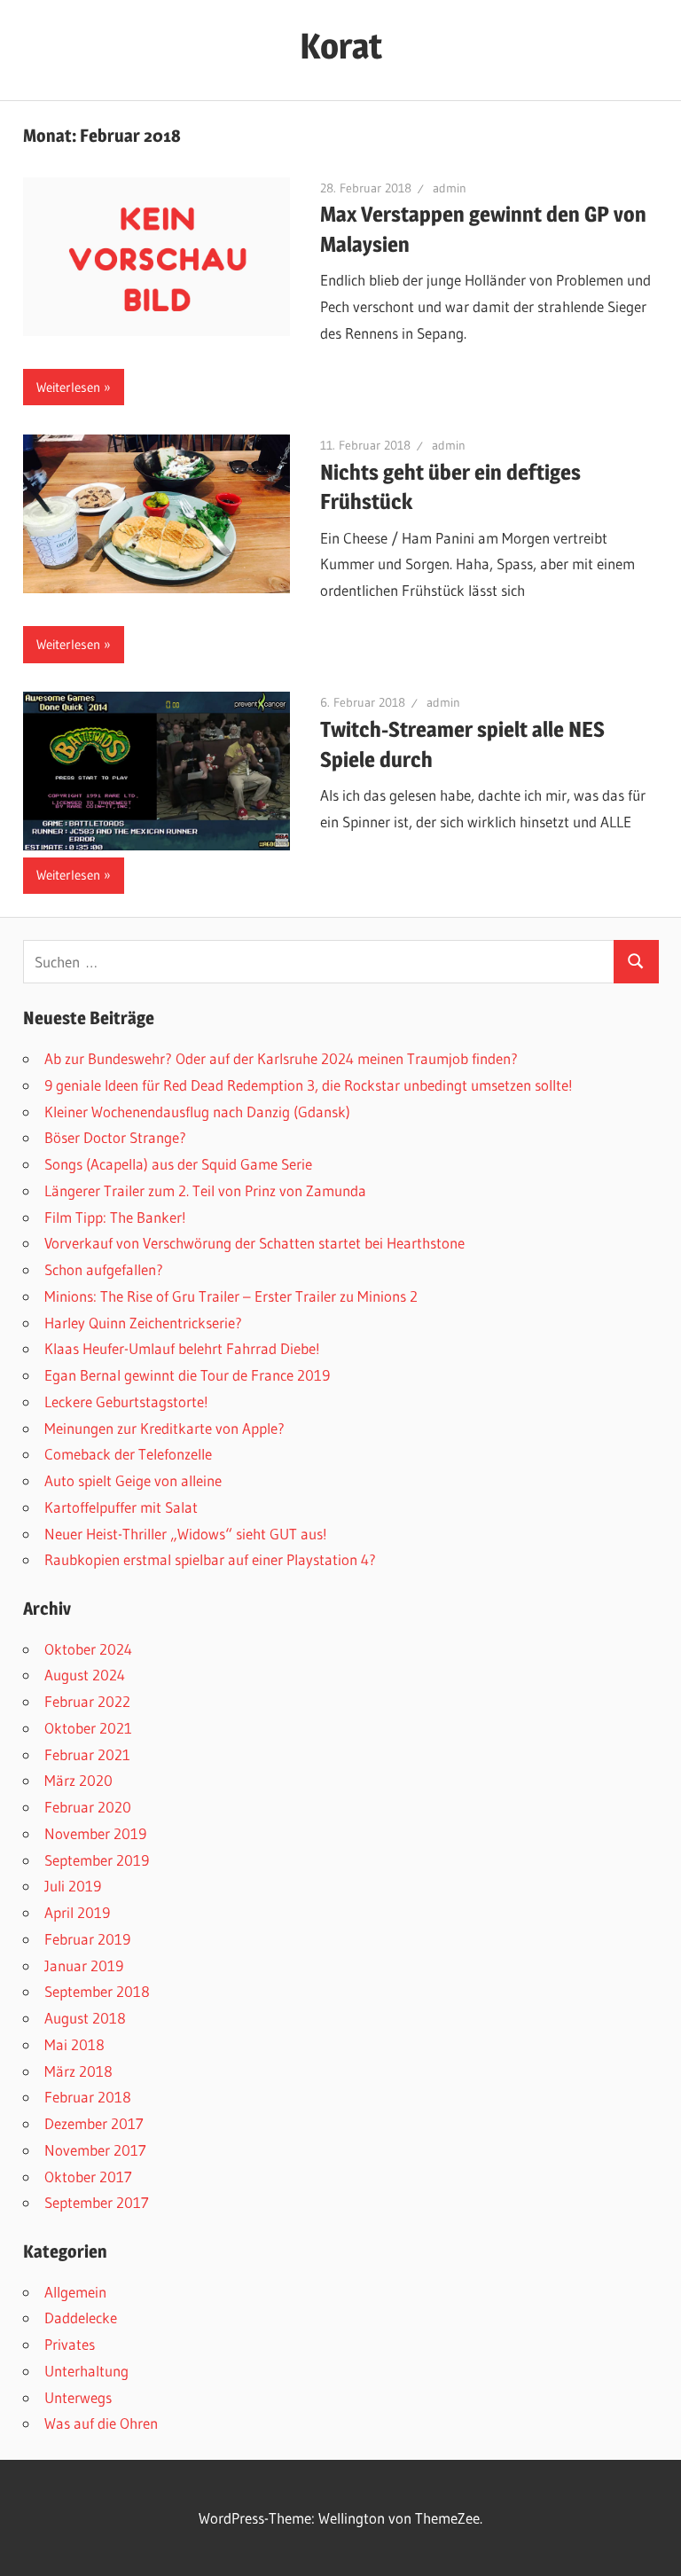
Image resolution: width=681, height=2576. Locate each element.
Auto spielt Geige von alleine (133, 1480)
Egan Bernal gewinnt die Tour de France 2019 (187, 1375)
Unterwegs (78, 2397)
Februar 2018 (88, 2097)
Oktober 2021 (88, 1728)
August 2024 (85, 1675)
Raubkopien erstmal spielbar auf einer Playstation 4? (210, 1559)
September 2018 (97, 1991)
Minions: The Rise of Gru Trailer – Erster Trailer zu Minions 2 (231, 1296)
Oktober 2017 (88, 2177)
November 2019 (95, 1833)
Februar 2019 (87, 1939)
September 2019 (97, 1860)
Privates (70, 2344)
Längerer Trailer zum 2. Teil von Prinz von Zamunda (205, 1190)
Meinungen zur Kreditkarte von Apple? (164, 1428)
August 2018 (85, 2018)
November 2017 (95, 2150)
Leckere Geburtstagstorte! (126, 1402)
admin (450, 188)
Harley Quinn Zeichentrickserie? (143, 1323)
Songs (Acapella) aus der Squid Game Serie (178, 1164)
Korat (341, 46)
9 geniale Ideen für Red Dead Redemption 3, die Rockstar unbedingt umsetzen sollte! (309, 1085)
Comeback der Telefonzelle (128, 1454)
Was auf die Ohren (101, 2423)
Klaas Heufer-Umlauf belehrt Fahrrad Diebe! (182, 1348)
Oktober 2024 (88, 1649)
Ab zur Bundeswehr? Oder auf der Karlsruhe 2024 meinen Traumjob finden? (281, 1058)
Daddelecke (81, 2318)
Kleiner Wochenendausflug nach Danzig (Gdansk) (197, 1112)
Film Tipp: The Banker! (115, 1217)
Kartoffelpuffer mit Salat (121, 1507)
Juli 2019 (73, 1886)
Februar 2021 (87, 1754)
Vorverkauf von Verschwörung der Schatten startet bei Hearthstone (254, 1243)
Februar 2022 (87, 1701)
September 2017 (97, 2202)
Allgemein (75, 2292)
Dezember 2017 (94, 2123)
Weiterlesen (68, 387)
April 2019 (77, 1912)
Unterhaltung (86, 2371)
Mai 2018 (74, 2044)
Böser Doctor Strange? (115, 1137)
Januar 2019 (84, 1965)
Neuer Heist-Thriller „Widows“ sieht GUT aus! (186, 1534)
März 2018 (78, 2071)
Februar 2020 (88, 1807)
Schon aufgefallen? (104, 1269)
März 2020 (78, 1780)
